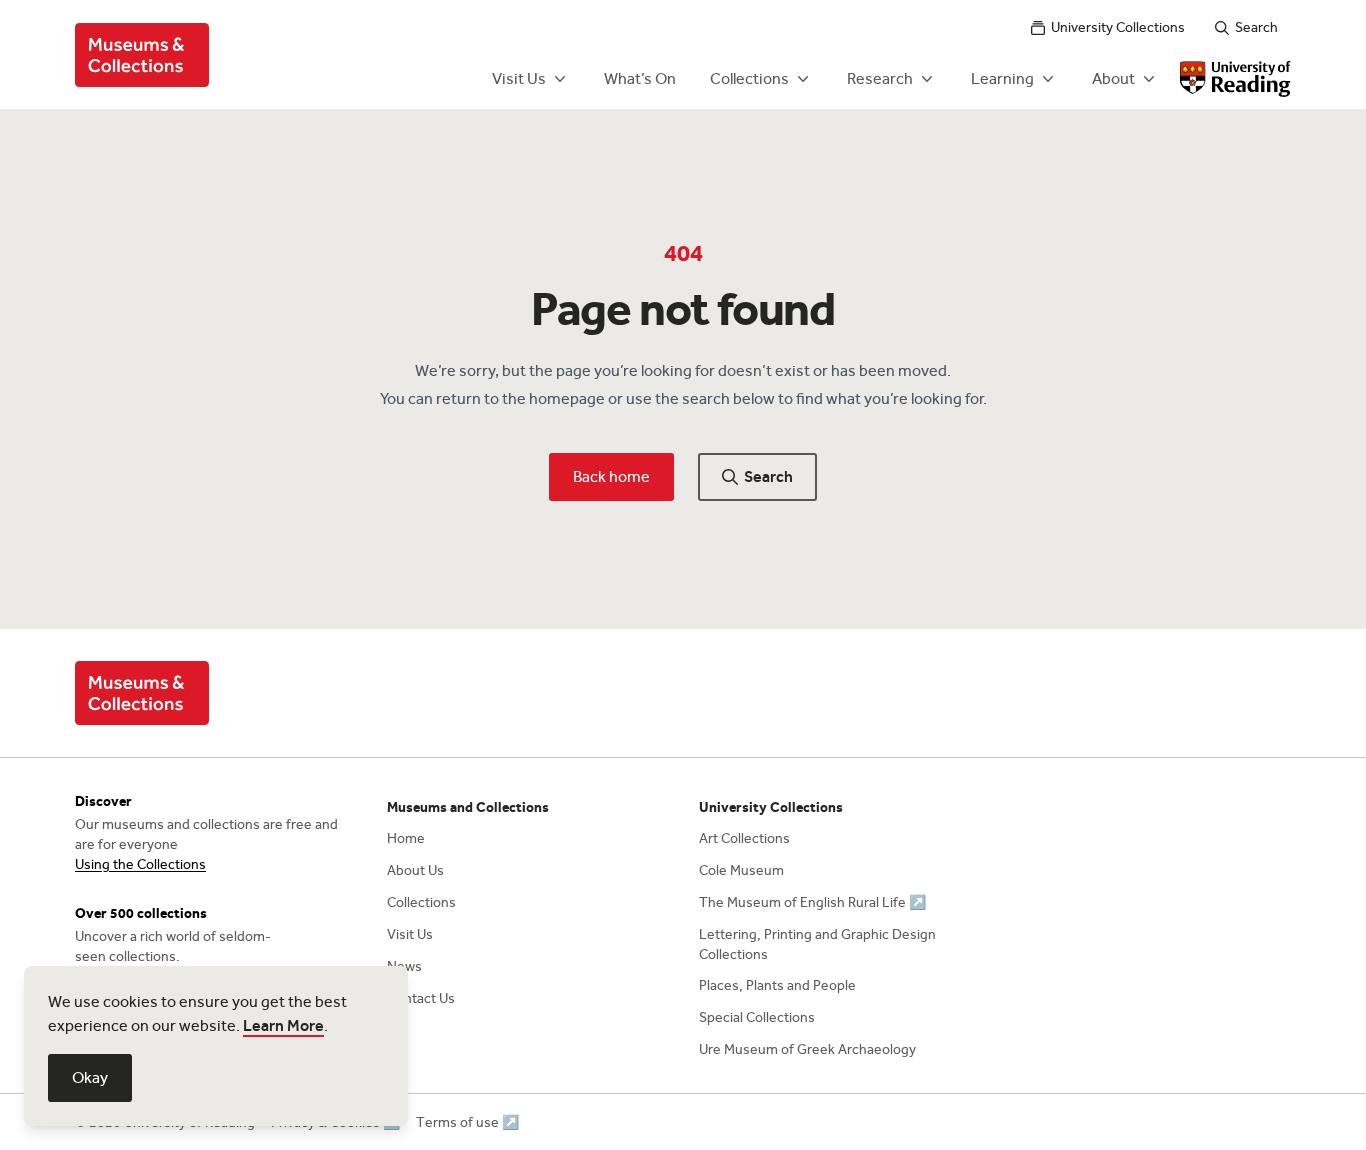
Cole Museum (741, 870)
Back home (611, 476)
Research (880, 78)
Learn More (283, 1025)
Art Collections (744, 838)
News (404, 966)
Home (406, 838)
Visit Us (519, 78)
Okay (90, 1077)
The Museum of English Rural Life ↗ (812, 902)
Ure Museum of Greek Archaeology (807, 1049)
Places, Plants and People (777, 985)
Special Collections (757, 1017)
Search (1256, 27)
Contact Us (421, 998)
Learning (1002, 78)
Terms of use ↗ (467, 1122)
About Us (415, 870)
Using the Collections (140, 864)
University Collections (1118, 27)
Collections (749, 78)
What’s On (640, 78)
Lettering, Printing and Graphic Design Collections (817, 944)
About (1113, 78)
